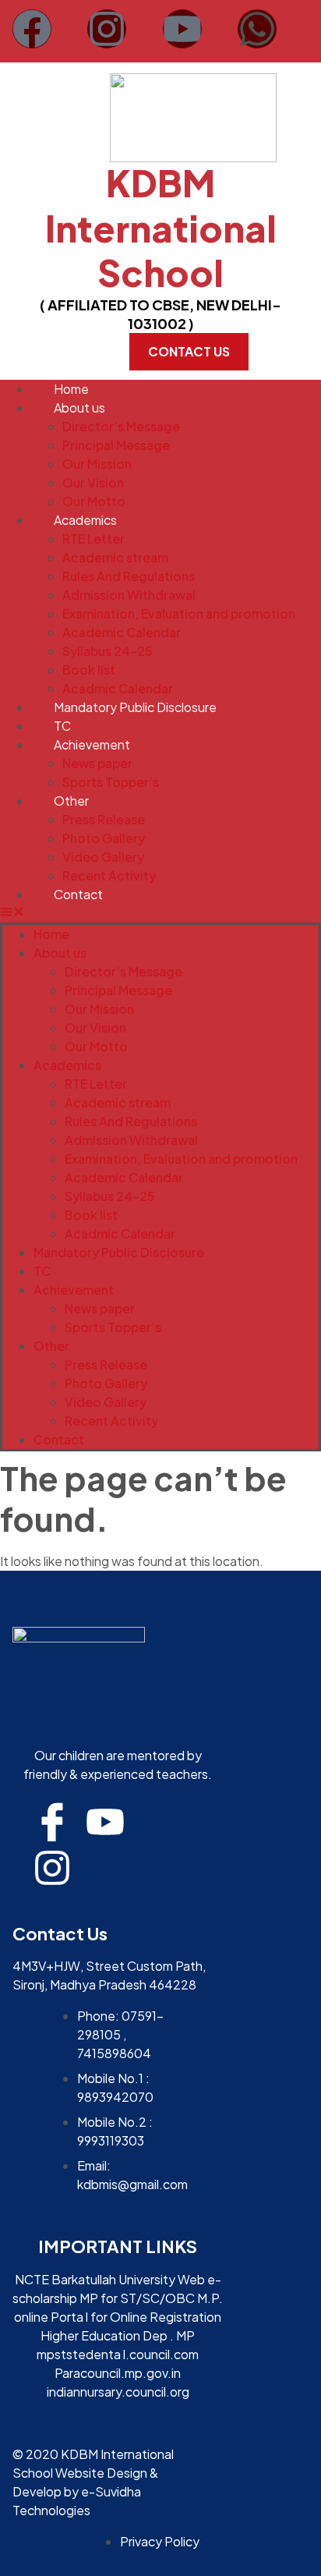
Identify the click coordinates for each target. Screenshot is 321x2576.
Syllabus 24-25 (108, 651)
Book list (89, 670)
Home (71, 389)
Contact (78, 894)
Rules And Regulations (129, 576)
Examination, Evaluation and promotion (179, 613)
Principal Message (116, 445)
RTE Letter (93, 539)
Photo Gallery (104, 838)
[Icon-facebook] (52, 1822)
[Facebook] (32, 29)
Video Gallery (103, 857)
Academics (85, 520)
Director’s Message (121, 426)
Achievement (92, 744)
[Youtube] (182, 29)
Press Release (104, 819)
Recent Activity (109, 875)
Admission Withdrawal (129, 595)
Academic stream (115, 557)
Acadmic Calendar (118, 688)
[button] (160, 913)
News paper (97, 763)
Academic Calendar (122, 632)
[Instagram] (107, 29)
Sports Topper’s (111, 782)
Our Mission (97, 464)
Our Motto (94, 501)
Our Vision (93, 482)
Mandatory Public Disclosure (135, 707)
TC (62, 726)
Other (71, 801)
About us (79, 407)
